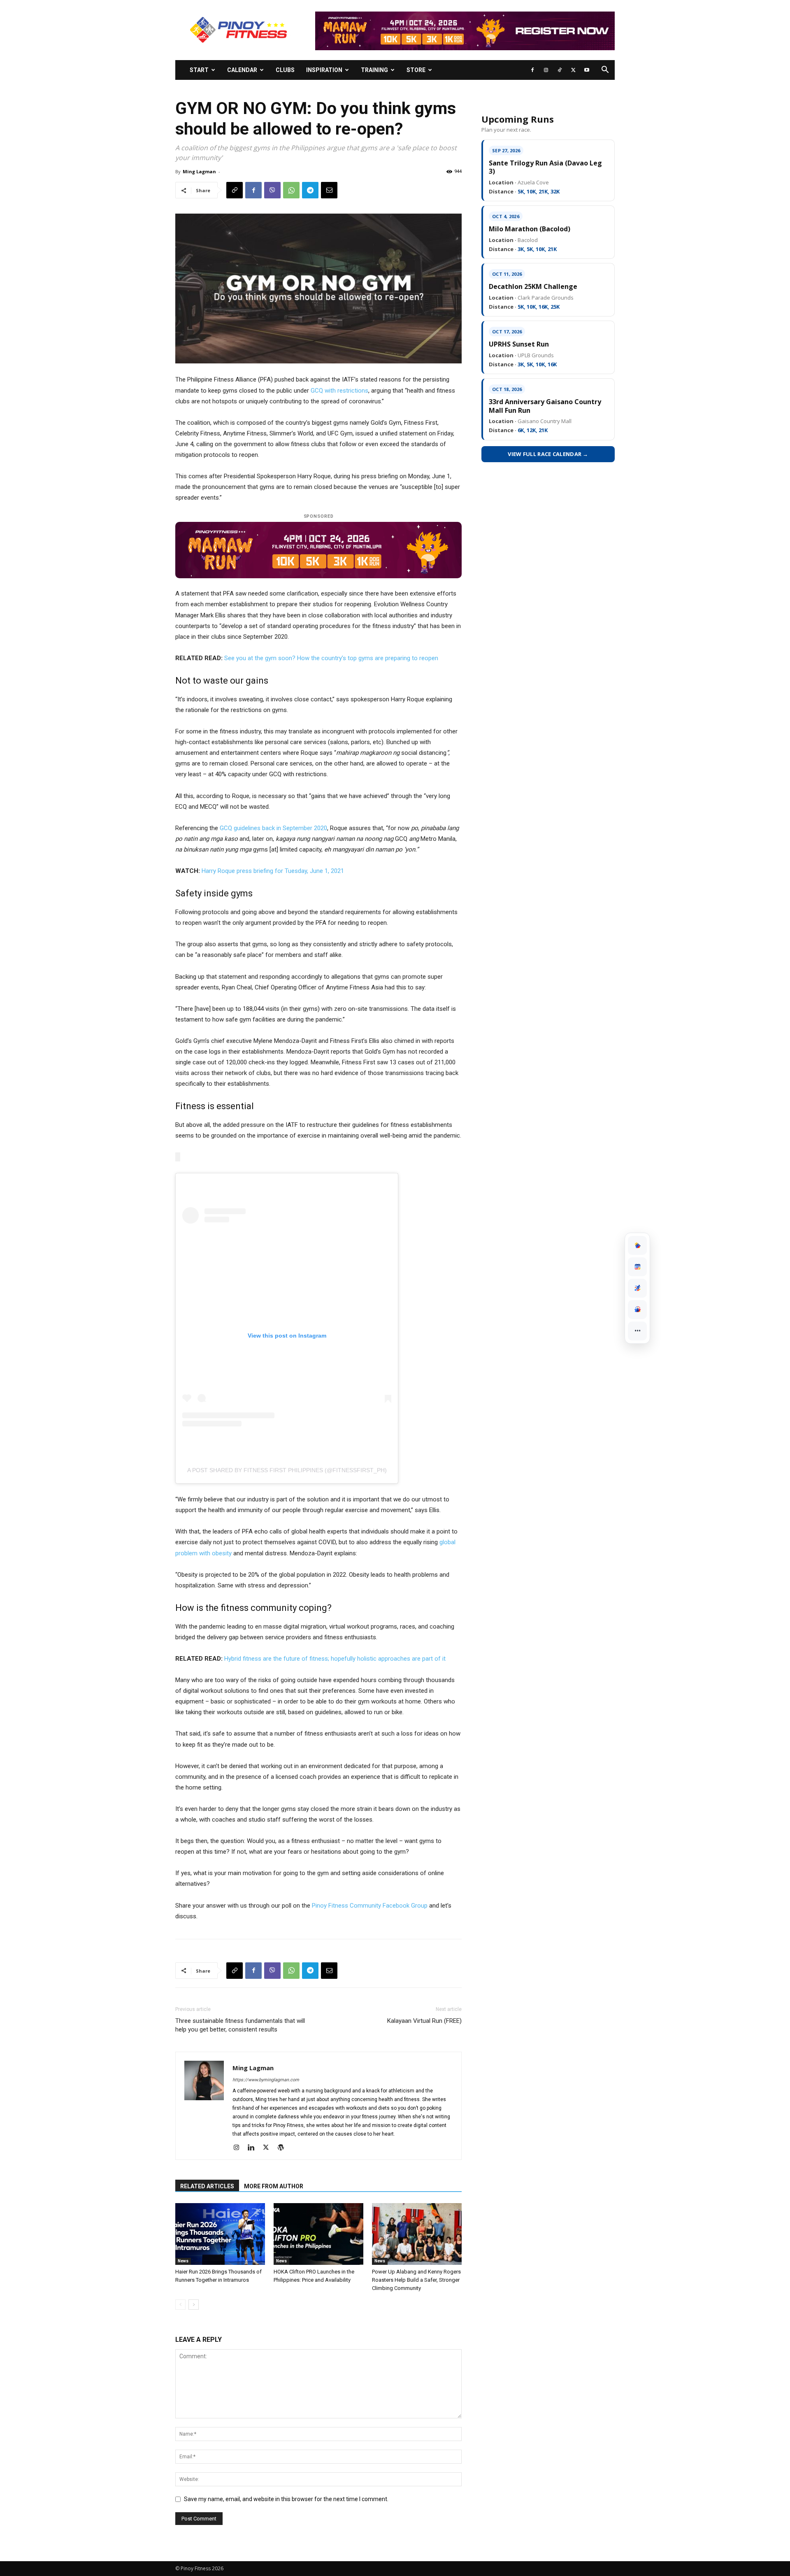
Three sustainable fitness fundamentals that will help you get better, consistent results (240, 2025)
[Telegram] (310, 190)
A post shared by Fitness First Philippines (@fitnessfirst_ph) (287, 1470)
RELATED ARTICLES (207, 2186)
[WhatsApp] (291, 190)
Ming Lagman (199, 171)
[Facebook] (532, 70)
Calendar (242, 70)
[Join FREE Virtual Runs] (637, 1288)
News (183, 2261)
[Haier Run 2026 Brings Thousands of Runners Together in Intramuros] (220, 2234)
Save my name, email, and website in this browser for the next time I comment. (286, 2499)
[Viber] (272, 190)
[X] (573, 70)
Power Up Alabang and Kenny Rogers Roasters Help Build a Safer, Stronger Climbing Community (416, 2280)
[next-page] (194, 2305)
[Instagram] (546, 70)
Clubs (285, 70)
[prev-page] (180, 2305)
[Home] (637, 1245)
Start (199, 70)
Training (374, 70)
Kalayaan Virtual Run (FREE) (424, 2021)
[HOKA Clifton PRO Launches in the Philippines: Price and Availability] (318, 2234)
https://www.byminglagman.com (266, 2080)
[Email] (329, 190)
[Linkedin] (254, 2148)
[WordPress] (284, 2148)
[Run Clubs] (637, 1310)
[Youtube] (587, 70)
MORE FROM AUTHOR (274, 2186)
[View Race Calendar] (637, 1267)
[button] (605, 71)
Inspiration (324, 70)
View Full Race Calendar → (548, 454)
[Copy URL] (235, 190)
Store (416, 70)
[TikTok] (560, 70)
